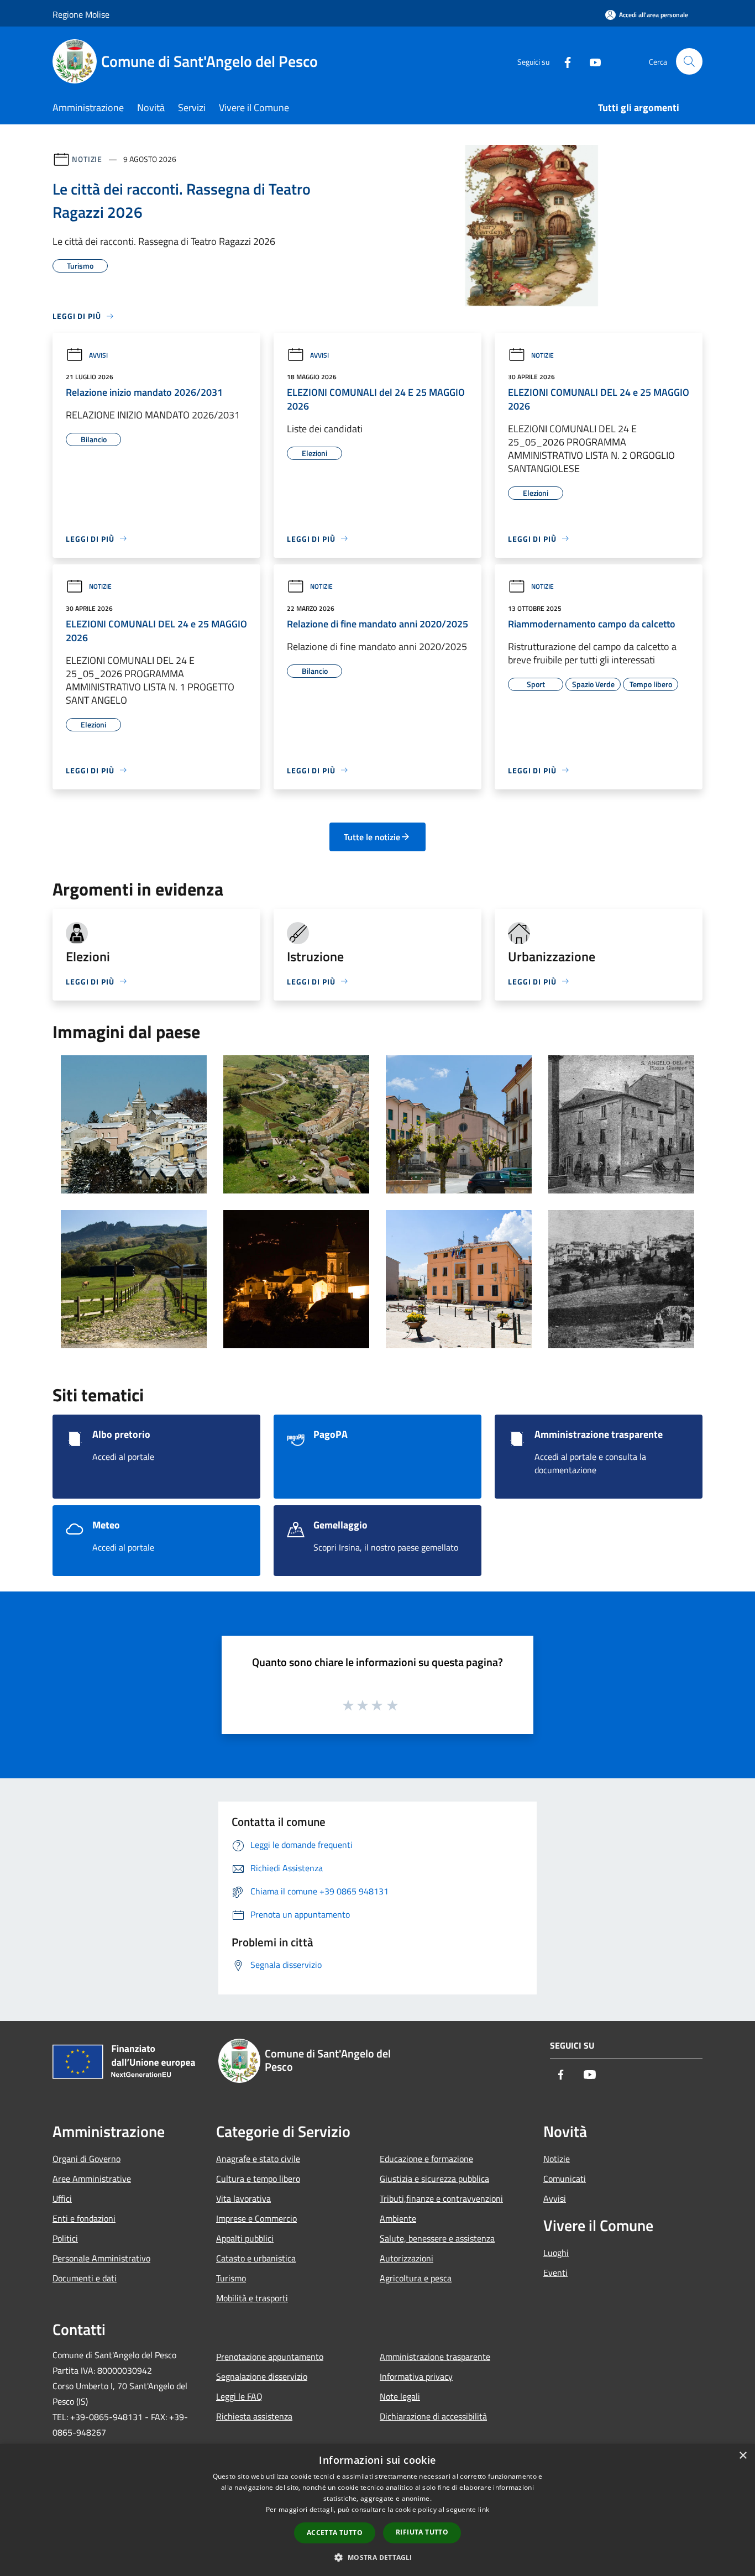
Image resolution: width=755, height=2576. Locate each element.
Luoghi (556, 2253)
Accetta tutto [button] (335, 2533)
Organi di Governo (86, 2159)
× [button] (743, 2456)
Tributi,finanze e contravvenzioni (441, 2198)
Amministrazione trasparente (435, 2357)
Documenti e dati (85, 2278)
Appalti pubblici (245, 2238)
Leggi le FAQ (239, 2396)
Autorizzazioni (407, 2258)
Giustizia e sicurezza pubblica (434, 2179)
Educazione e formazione (426, 2159)
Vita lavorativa (243, 2198)
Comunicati (565, 2179)
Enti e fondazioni (84, 2218)
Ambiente (398, 2218)
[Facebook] (563, 61)
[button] (377, 2557)
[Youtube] (591, 61)
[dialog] (377, 2510)
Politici (65, 2238)
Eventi (555, 2273)
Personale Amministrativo (101, 2258)
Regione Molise (81, 14)
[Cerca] (689, 61)
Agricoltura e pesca (416, 2278)
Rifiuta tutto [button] (422, 2532)
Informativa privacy (416, 2376)
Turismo (231, 2278)
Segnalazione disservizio (262, 2376)
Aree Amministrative (92, 2179)
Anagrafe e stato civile (258, 2159)
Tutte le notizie (372, 837)
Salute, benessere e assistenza (437, 2238)
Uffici (62, 2198)
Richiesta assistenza (254, 2416)
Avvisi (98, 355)
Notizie (87, 159)
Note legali (400, 2396)
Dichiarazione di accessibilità (433, 2416)
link (484, 2509)
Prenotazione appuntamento (270, 2357)
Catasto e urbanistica (256, 2258)
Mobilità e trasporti (252, 2298)
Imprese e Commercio (256, 2218)
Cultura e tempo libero (258, 2179)
